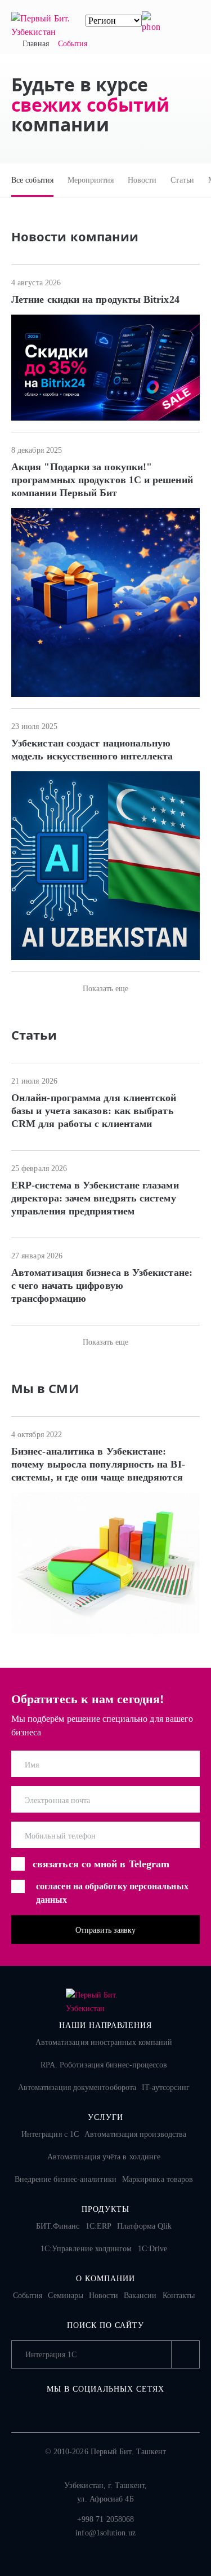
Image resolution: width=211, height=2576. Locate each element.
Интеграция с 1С (50, 2134)
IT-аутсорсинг (166, 2087)
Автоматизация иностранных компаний (104, 2042)
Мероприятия (91, 180)
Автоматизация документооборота (77, 2087)
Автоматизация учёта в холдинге (104, 2157)
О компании (105, 2279)
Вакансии (140, 2296)
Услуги (105, 2117)
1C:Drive (153, 2249)
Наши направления (106, 2025)
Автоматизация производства (135, 2134)
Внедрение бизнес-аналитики (66, 2179)
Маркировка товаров (158, 2179)
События (28, 2296)
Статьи (182, 180)
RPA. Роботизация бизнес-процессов (104, 2065)
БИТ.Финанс (58, 2226)
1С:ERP (98, 2226)
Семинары (66, 2296)
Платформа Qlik (144, 2226)
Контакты (179, 2296)
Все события (32, 180)
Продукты (105, 2209)
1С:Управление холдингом (86, 2249)
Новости (142, 180)
